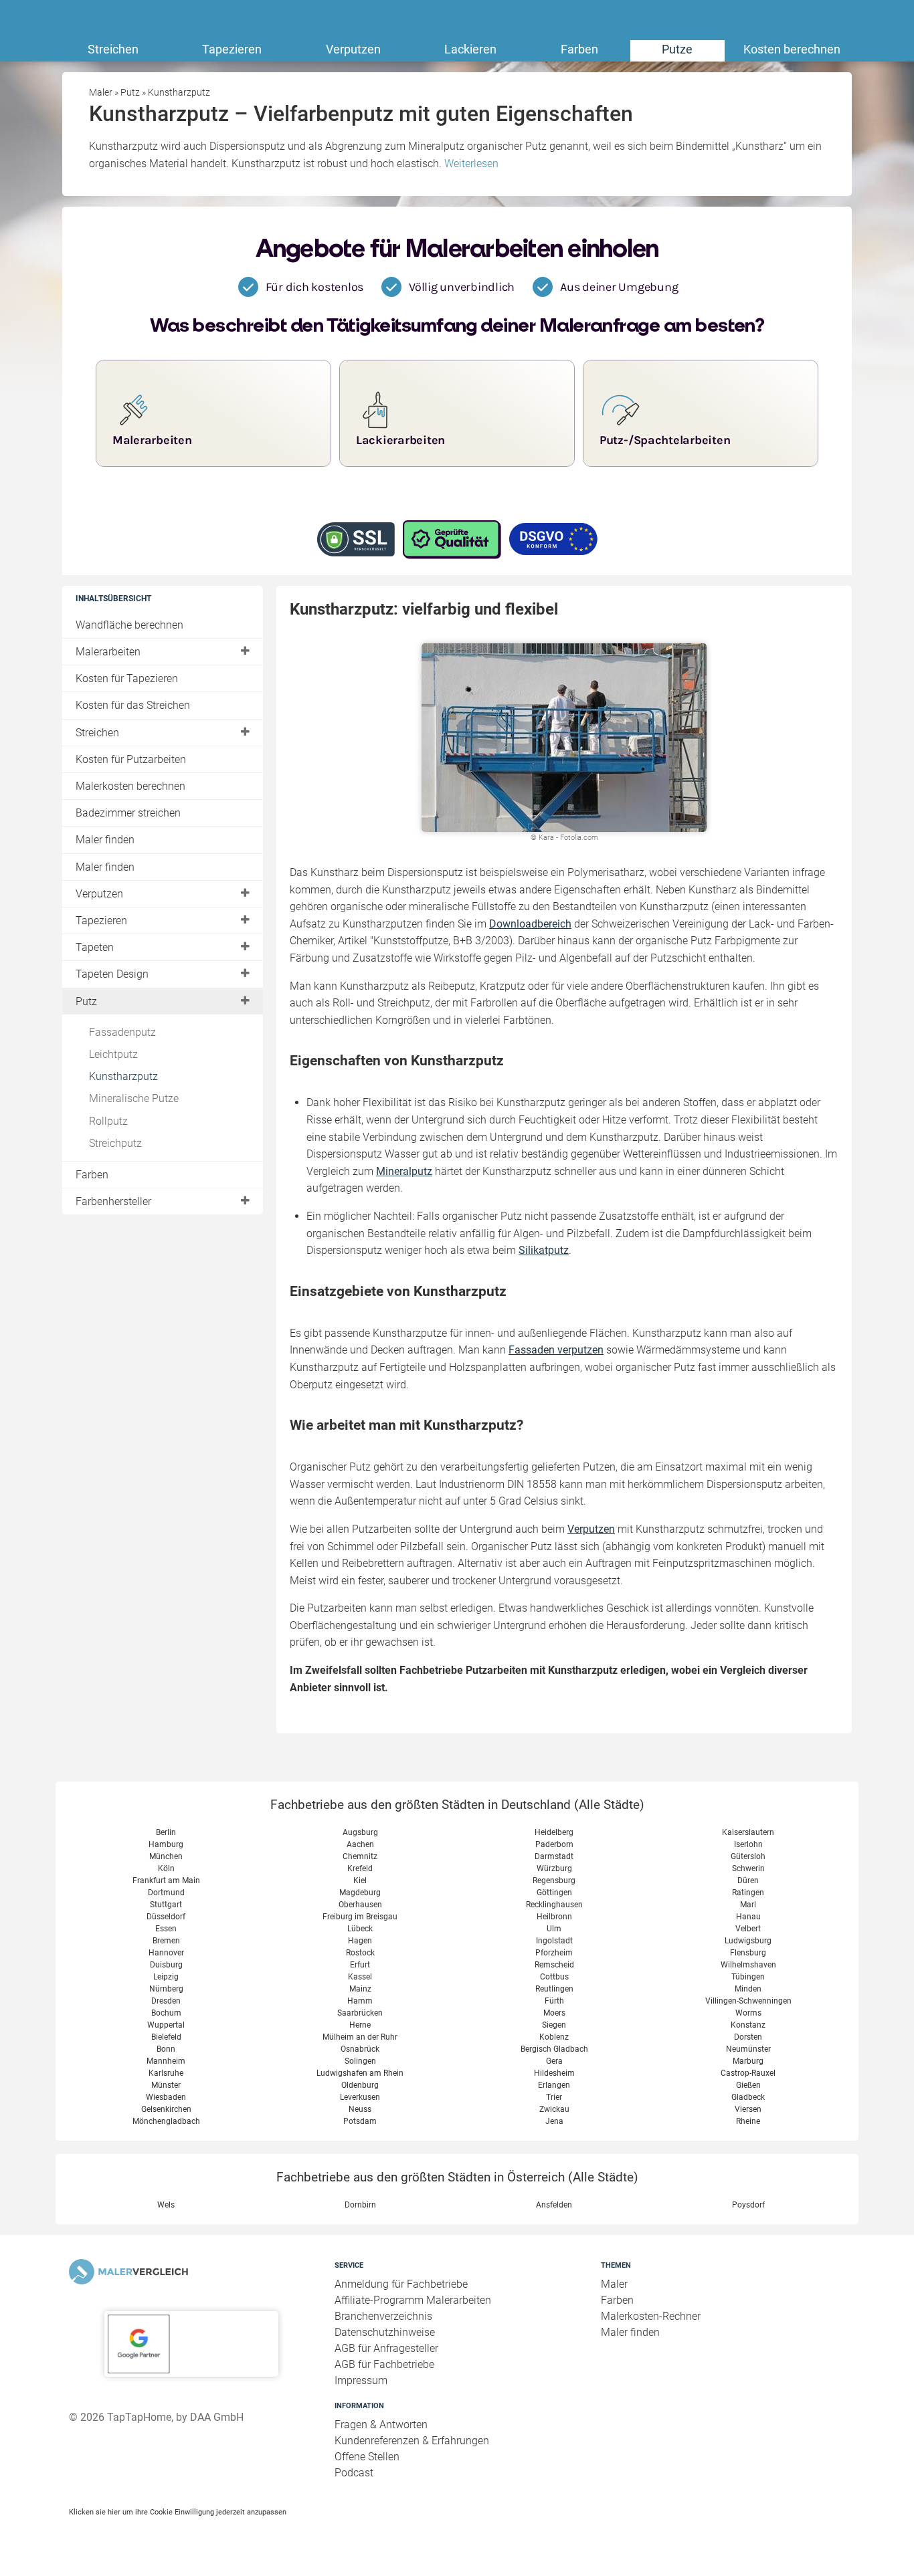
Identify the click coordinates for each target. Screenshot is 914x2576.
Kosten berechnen (792, 49)
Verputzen (353, 49)
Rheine (748, 2121)
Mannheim (166, 2061)
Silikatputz (544, 1250)
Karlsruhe (166, 2073)
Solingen (360, 2061)
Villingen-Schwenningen (748, 2001)
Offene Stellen (367, 2457)
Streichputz (115, 1143)
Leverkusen (360, 2097)
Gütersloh (748, 1856)
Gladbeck (748, 2097)
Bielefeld (166, 2037)
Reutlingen (554, 1989)
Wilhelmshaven (748, 1965)
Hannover (166, 1953)
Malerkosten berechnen (130, 786)
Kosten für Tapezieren (127, 678)
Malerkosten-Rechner (651, 2316)
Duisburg (166, 1965)
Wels (166, 2205)
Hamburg (166, 1844)
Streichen (113, 49)
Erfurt (360, 1965)
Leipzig (166, 1977)
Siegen (554, 2025)
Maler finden (105, 840)
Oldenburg (360, 2085)
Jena (554, 2121)
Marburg (748, 2061)
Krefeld (360, 1868)
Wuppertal (166, 2025)
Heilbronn (554, 1917)
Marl (748, 1905)
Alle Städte (609, 1805)
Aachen (360, 1844)
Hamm (360, 2001)
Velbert (748, 1929)
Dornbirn (360, 2205)
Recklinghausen (554, 1905)
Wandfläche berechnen (129, 625)
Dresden (166, 2001)
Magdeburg (360, 1893)
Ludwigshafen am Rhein (360, 2073)
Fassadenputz (122, 1032)
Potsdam (360, 2121)
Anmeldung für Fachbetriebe (401, 2284)
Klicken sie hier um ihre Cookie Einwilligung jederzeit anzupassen (178, 2512)
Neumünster (748, 2049)
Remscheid (554, 1965)
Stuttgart (166, 1905)
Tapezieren (232, 49)
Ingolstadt (554, 1941)
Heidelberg (554, 1832)
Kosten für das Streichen (133, 705)
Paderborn (554, 1844)
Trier (554, 2097)
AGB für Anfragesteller (386, 2348)
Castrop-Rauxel (748, 2073)
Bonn (166, 2049)
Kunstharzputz (123, 1076)
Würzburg (554, 1868)
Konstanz (748, 2025)
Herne (360, 2025)
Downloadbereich (530, 924)
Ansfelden (554, 2205)
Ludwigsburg (748, 1941)
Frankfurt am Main (166, 1881)
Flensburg (748, 1953)
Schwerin (748, 1868)
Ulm (554, 1929)
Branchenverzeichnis (383, 2316)
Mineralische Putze (134, 1098)
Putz (86, 1001)
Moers (554, 2013)
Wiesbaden (166, 2097)
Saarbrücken (360, 2013)
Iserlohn (748, 1844)
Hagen (360, 1941)
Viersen (748, 2109)
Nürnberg (166, 1989)
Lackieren (470, 49)
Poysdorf (748, 2205)
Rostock (360, 1953)
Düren (748, 1881)
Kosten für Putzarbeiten (131, 759)
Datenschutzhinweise (385, 2332)
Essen (166, 1929)
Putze (677, 49)
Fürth (554, 2001)
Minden (748, 1989)
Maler (614, 2284)
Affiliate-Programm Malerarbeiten (413, 2300)
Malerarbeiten (108, 652)
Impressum (361, 2380)
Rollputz (108, 1121)
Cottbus (554, 1977)
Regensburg (554, 1881)
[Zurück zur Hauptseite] (191, 2272)
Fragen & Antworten (381, 2425)
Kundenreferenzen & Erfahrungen (412, 2441)
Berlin (166, 1832)
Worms (748, 2013)
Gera (554, 2061)
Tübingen (748, 1977)
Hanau (748, 1917)
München (166, 1856)
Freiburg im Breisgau (360, 1917)
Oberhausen (360, 1905)
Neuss (360, 2109)
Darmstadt (554, 1856)
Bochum (166, 2013)
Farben (579, 49)
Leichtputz (113, 1054)
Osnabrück (360, 2049)
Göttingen (554, 1893)
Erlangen (554, 2085)
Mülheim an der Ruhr (360, 2037)
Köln (166, 1868)
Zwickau (554, 2109)
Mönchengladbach (166, 2121)
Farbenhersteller (113, 1201)
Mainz (360, 1989)
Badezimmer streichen (128, 813)
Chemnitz (360, 1856)
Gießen (748, 2085)
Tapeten (95, 947)
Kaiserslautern (748, 1832)
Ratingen (748, 1893)
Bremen (166, 1941)
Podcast (354, 2473)
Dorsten (748, 2037)
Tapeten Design (112, 974)
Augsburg (360, 1832)
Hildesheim (554, 2073)
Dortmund (166, 1893)
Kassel (360, 1977)
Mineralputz (404, 1171)
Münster (166, 2085)
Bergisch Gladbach (554, 2049)
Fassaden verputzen (556, 1350)
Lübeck (360, 1929)
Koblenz (554, 2037)
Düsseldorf (166, 1917)
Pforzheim (554, 1953)
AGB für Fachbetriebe (384, 2364)
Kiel (360, 1881)
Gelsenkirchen (166, 2109)
